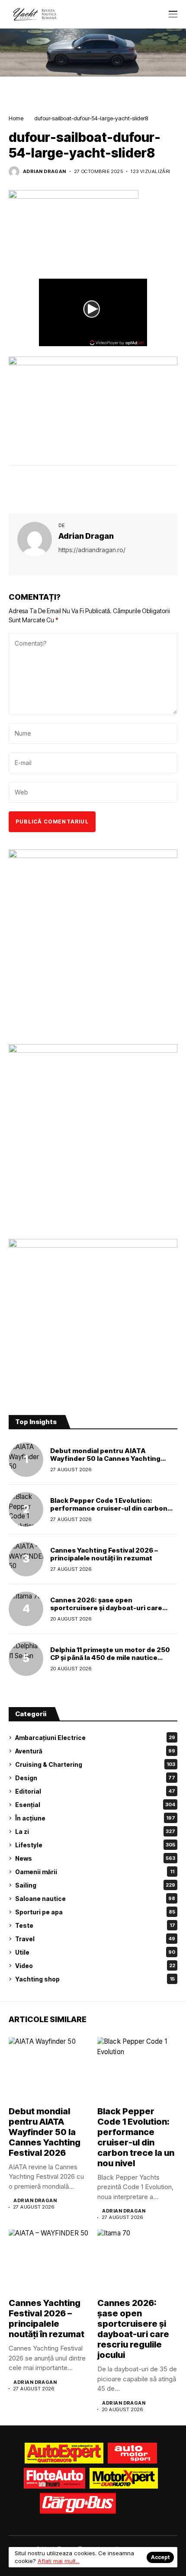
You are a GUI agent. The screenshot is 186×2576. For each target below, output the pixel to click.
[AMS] (132, 2453)
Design (95, 1778)
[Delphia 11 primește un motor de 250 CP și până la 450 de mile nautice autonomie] (26, 1659)
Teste (95, 1925)
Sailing (95, 1885)
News (95, 1858)
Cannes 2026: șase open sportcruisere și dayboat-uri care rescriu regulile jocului (106, 1608)
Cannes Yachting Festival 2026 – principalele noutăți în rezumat (104, 1554)
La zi (95, 1832)
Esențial (95, 1805)
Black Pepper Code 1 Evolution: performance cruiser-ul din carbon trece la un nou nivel (109, 1508)
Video (95, 1966)
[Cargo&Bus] (78, 2503)
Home (16, 118)
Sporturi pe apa (95, 1912)
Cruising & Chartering (95, 1764)
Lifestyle (95, 1845)
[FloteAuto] (55, 2478)
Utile (95, 1952)
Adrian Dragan (45, 172)
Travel (95, 1939)
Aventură (95, 1751)
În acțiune (95, 1818)
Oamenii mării (95, 1872)
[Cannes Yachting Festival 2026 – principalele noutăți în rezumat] (26, 1559)
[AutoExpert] (64, 2453)
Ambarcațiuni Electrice (95, 1738)
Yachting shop (95, 1979)
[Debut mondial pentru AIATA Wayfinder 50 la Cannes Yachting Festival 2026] (26, 1460)
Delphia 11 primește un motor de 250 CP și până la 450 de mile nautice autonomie (110, 1658)
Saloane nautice (95, 1899)
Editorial (95, 1791)
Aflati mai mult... (59, 2561)
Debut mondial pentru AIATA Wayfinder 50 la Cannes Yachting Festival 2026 (105, 1458)
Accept (160, 2557)
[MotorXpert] (124, 2478)
